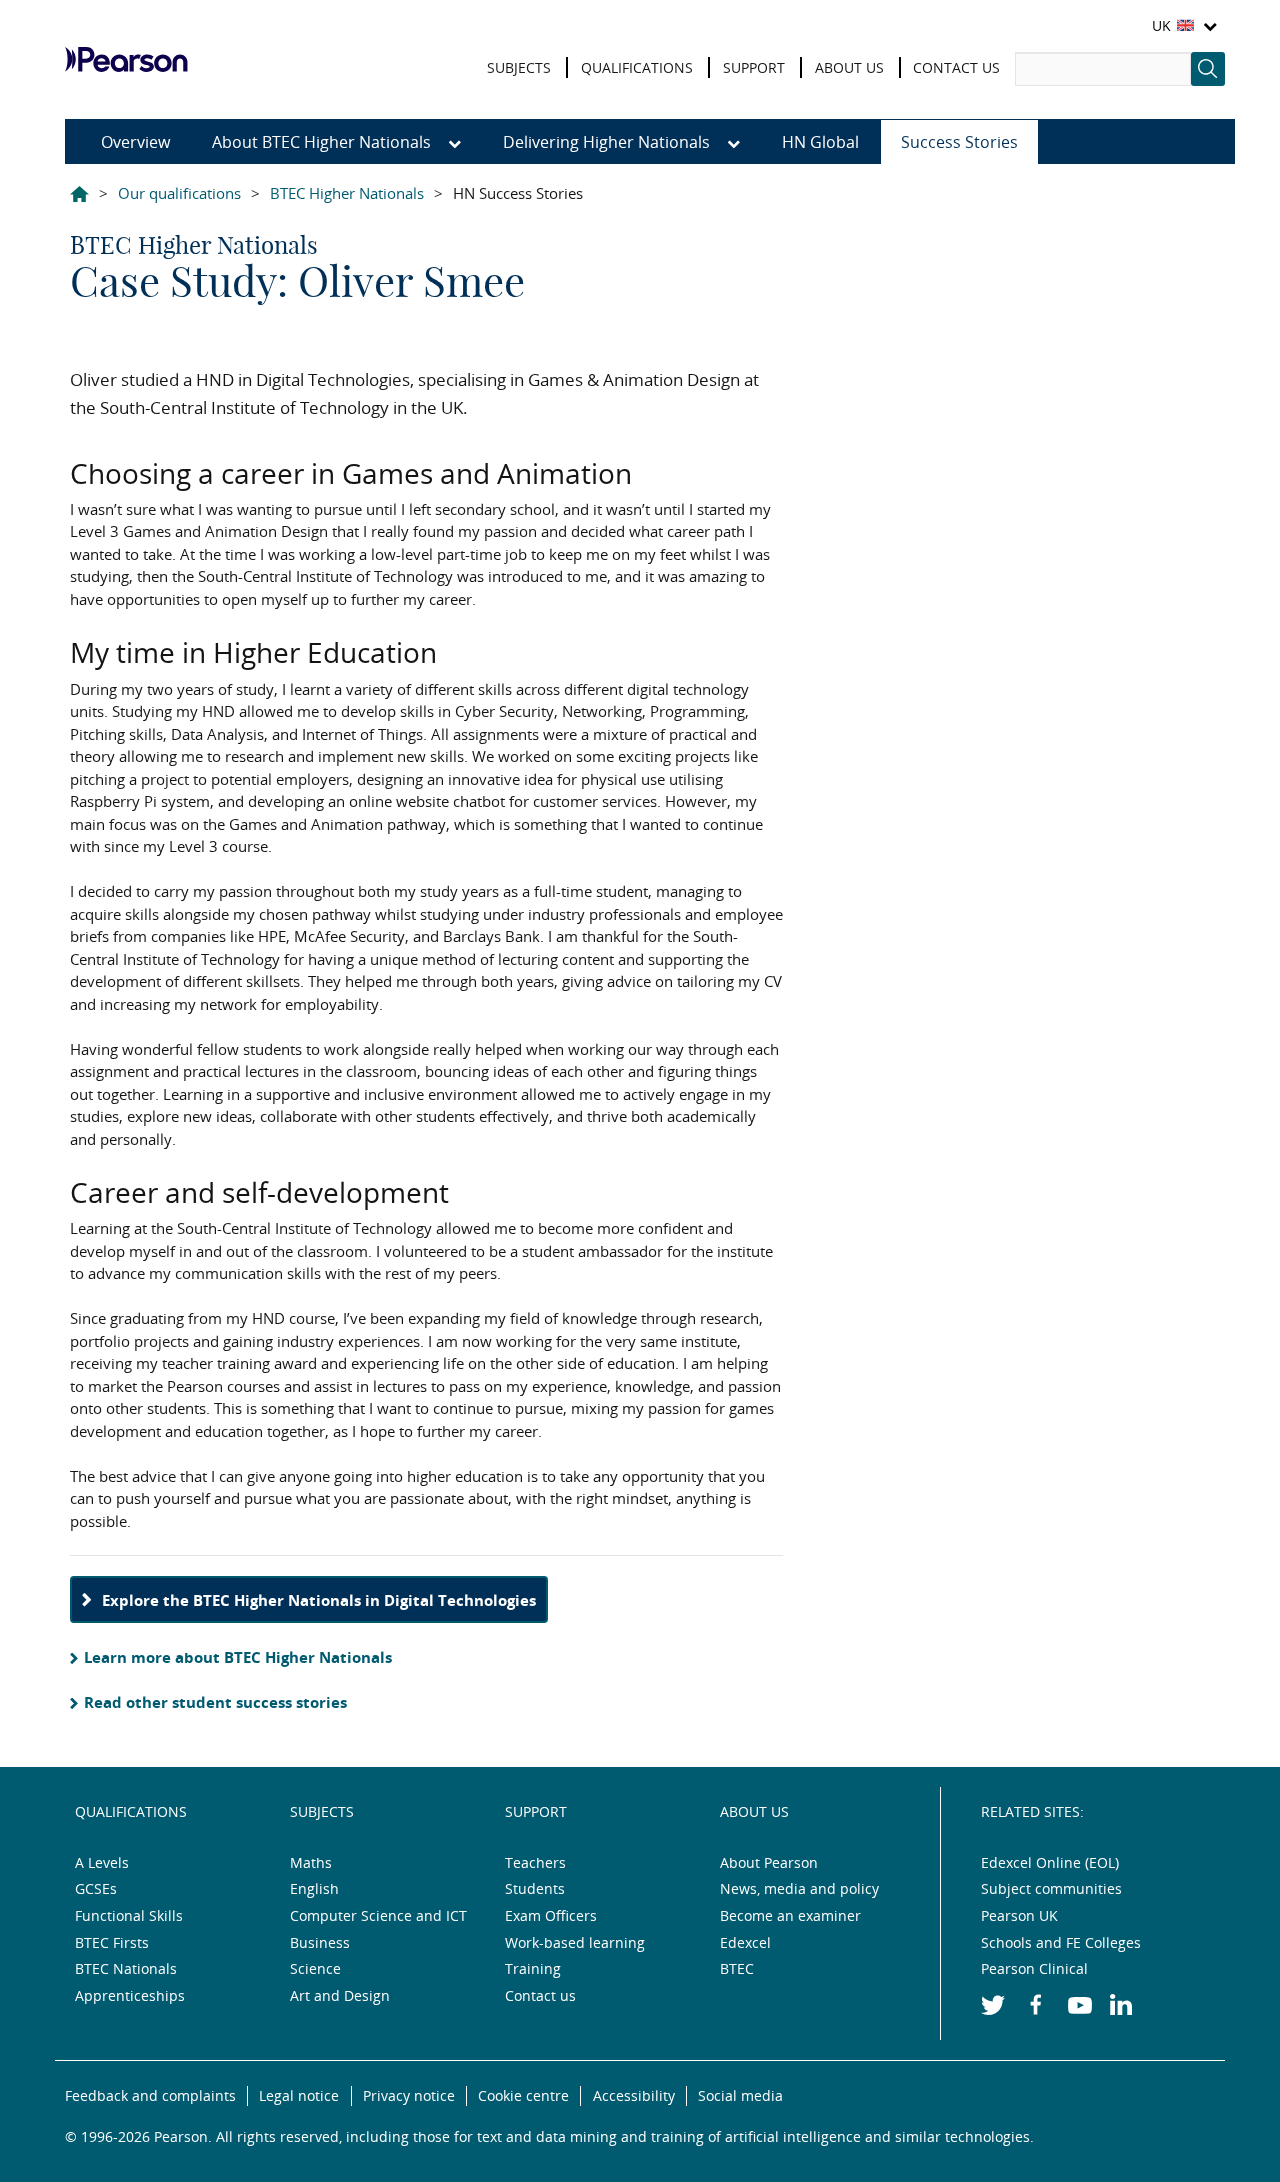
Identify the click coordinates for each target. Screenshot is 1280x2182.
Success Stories (959, 142)
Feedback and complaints (150, 2095)
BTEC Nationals (126, 1968)
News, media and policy (799, 1888)
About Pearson (769, 1862)
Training (533, 1968)
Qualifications (131, 1811)
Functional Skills (129, 1915)
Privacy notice (409, 2095)
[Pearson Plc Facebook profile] (1045, 2013)
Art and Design (340, 1995)
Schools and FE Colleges (1061, 1942)
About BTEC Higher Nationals (323, 142)
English (314, 1888)
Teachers (535, 1862)
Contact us (540, 1995)
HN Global (820, 142)
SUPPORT (754, 67)
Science (315, 1968)
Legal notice (299, 2095)
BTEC (737, 1968)
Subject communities (1051, 1888)
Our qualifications (179, 193)
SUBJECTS (519, 67)
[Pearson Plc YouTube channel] (1088, 2013)
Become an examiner (790, 1915)
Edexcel (745, 1942)
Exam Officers (551, 1915)
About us (754, 1811)
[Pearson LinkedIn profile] (1131, 2013)
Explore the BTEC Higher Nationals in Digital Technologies (319, 1600)
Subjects (322, 1811)
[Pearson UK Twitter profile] (1002, 2013)
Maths (311, 1862)
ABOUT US (849, 67)
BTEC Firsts (112, 1942)
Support (536, 1811)
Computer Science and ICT (378, 1915)
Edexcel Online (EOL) (1050, 1862)
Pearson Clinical (1034, 1968)
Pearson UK (155, 59)
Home (79, 197)
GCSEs (96, 1888)
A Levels (102, 1862)
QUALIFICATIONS (637, 67)
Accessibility (634, 2095)
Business (320, 1942)
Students (535, 1888)
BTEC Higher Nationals (347, 193)
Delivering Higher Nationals (608, 142)
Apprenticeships (130, 1995)
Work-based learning (575, 1942)
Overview (135, 142)
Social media (740, 2095)
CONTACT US (956, 67)
